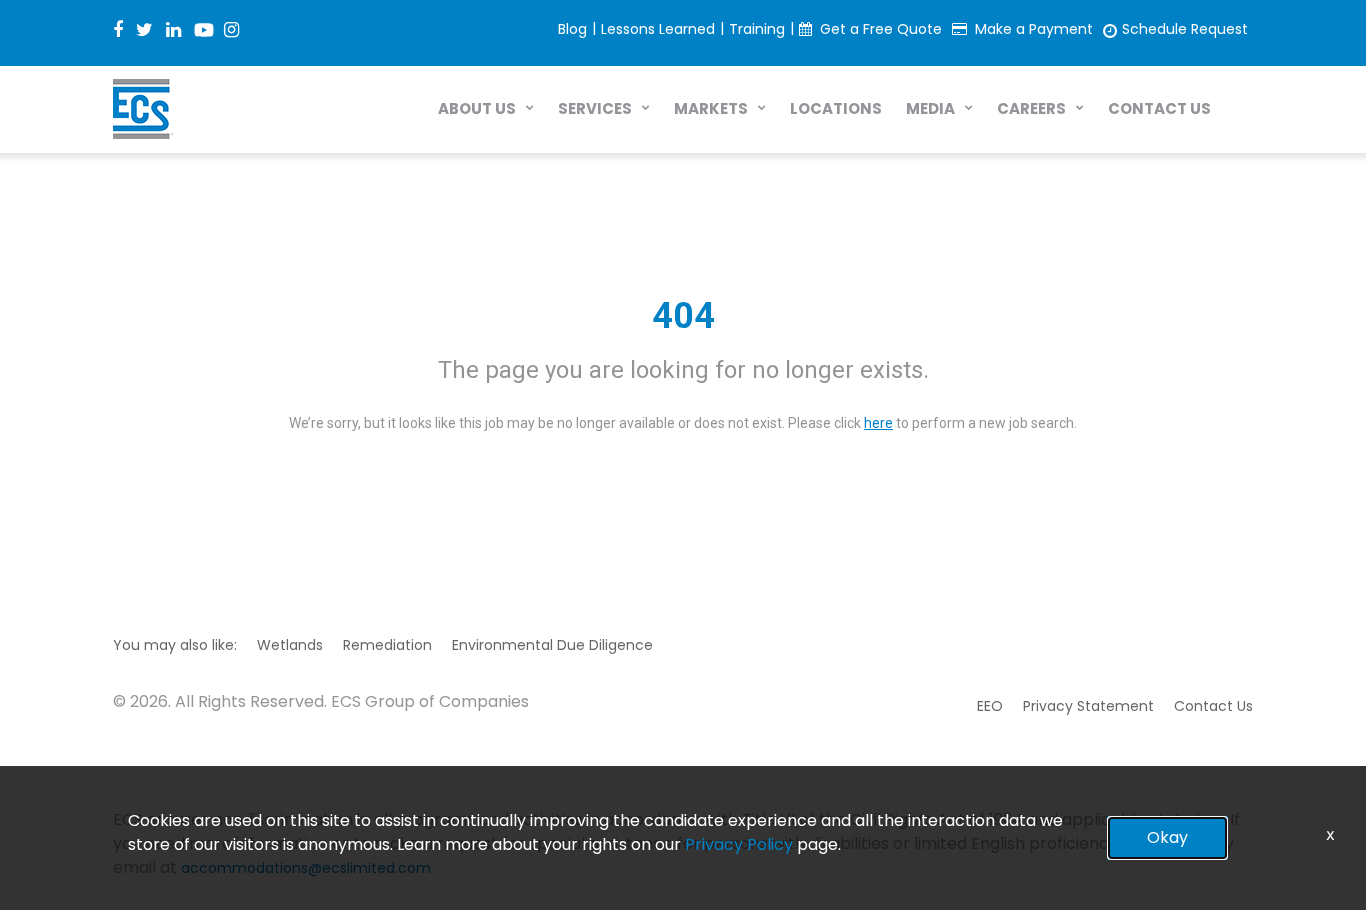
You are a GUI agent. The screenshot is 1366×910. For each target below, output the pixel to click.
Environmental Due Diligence (552, 645)
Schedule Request (1185, 29)
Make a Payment (1034, 29)
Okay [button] (1167, 837)
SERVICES (595, 108)
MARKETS (711, 108)
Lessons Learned (658, 29)
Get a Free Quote (881, 29)
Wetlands (290, 645)
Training (757, 29)
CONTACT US (1159, 108)
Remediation (387, 645)
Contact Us (1213, 706)
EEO (990, 706)
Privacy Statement (1088, 706)
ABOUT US (477, 108)
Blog (572, 29)
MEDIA (930, 108)
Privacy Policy (739, 844)
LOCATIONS (836, 108)
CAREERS (1031, 108)
